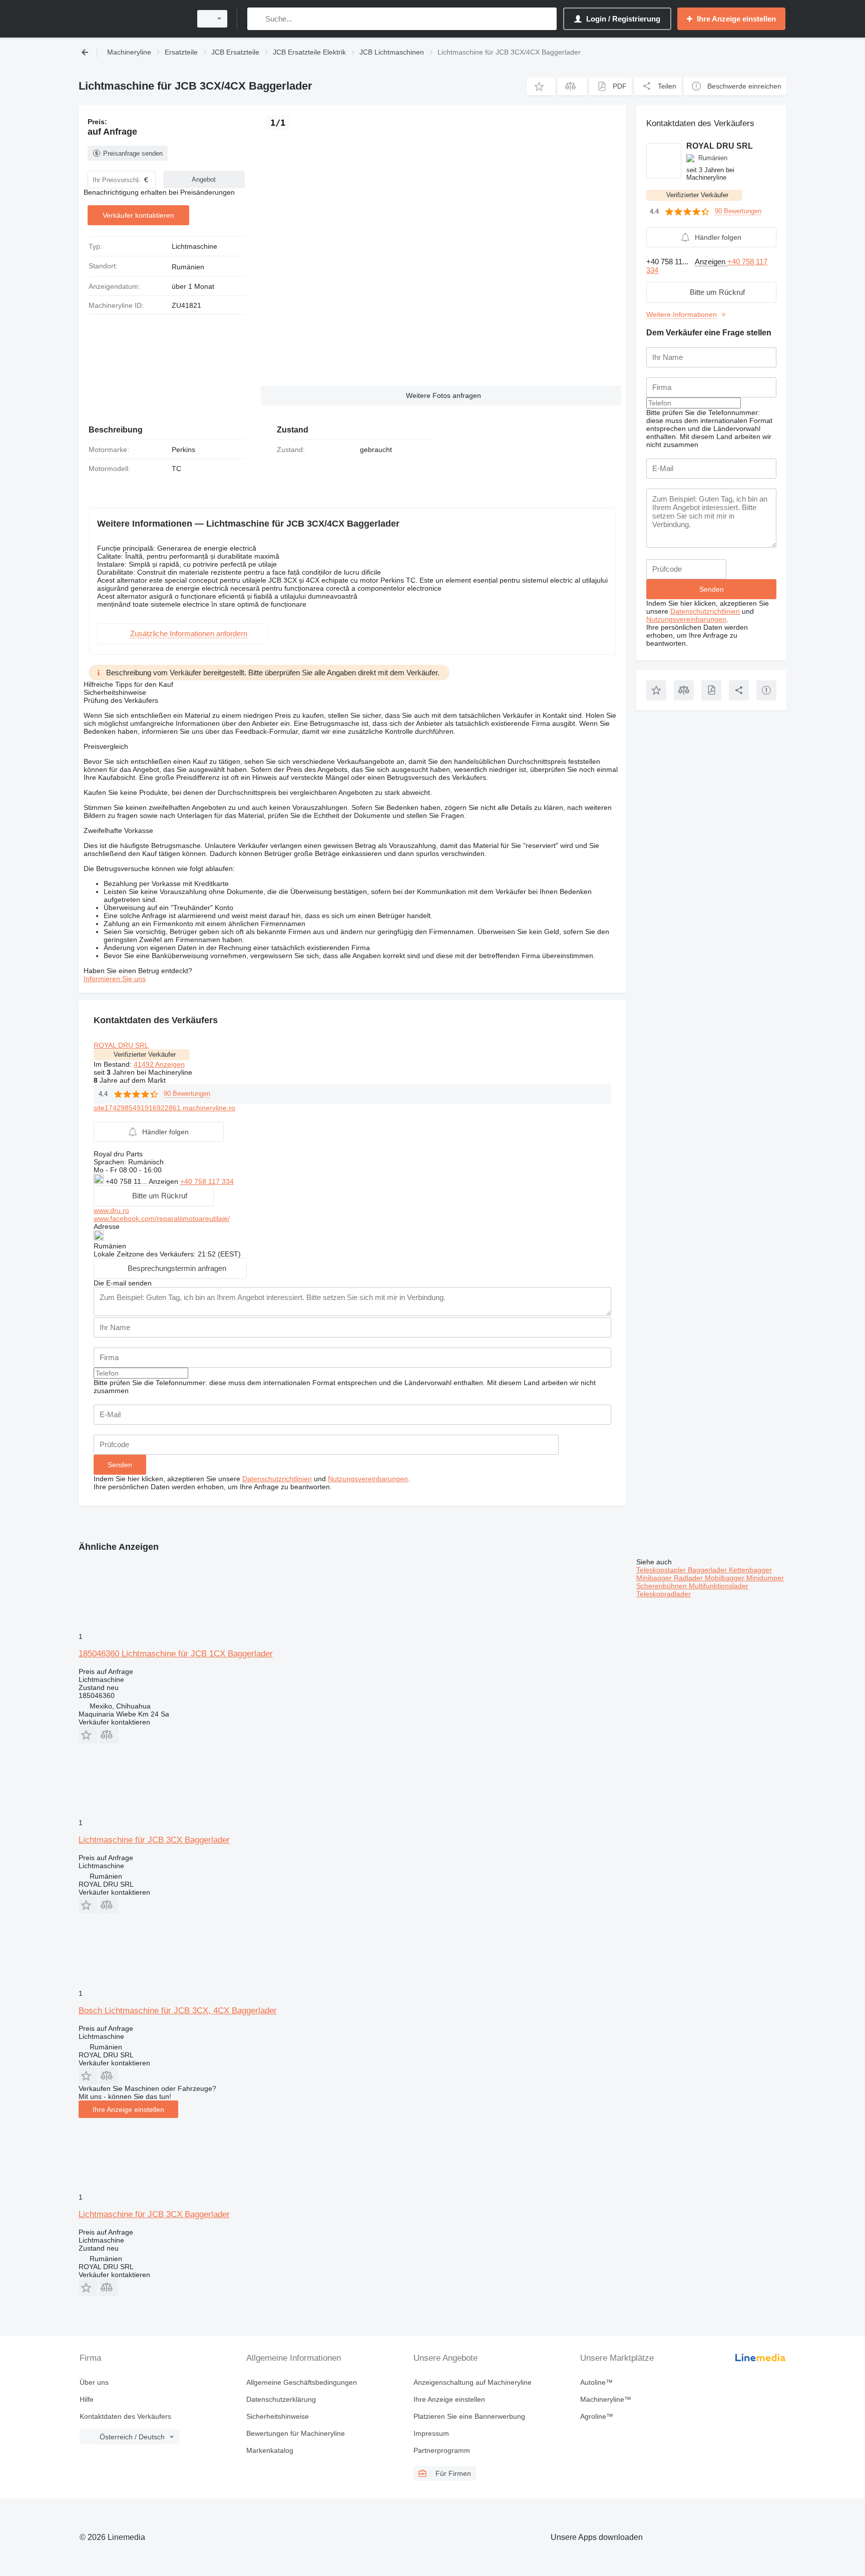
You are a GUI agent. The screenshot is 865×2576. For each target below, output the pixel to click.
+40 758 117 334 (207, 1181)
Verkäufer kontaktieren (138, 215)
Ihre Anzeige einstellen (128, 2109)
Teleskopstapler (662, 1570)
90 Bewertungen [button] (187, 1094)
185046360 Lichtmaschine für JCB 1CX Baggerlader (176, 1654)
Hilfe (87, 2399)
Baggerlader (708, 1570)
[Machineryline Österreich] (132, 19)
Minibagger (655, 1578)
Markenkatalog (270, 2450)
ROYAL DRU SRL (121, 1045)
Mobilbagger (726, 1578)
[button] (541, 86)
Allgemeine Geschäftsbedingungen (302, 2382)
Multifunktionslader (719, 1586)
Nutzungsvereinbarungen (368, 1479)
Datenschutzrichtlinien (277, 1479)
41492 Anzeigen (159, 1064)
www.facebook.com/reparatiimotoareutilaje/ (162, 1218)
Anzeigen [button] (164, 1181)
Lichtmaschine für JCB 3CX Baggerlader (154, 1840)
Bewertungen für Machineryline (296, 2433)
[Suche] (257, 19)
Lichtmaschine (194, 246)
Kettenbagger (750, 1570)
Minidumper (765, 1578)
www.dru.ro (111, 1210)
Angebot (204, 179)
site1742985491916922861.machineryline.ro (164, 1108)
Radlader (689, 1578)
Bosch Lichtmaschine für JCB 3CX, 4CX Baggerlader (178, 2011)
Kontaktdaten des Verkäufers (125, 2416)
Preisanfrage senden (133, 153)
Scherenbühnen (663, 1586)
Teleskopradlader (664, 1594)
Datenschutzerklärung (281, 2399)
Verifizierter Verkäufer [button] (145, 1054)
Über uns (94, 2382)
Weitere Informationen (682, 314)
